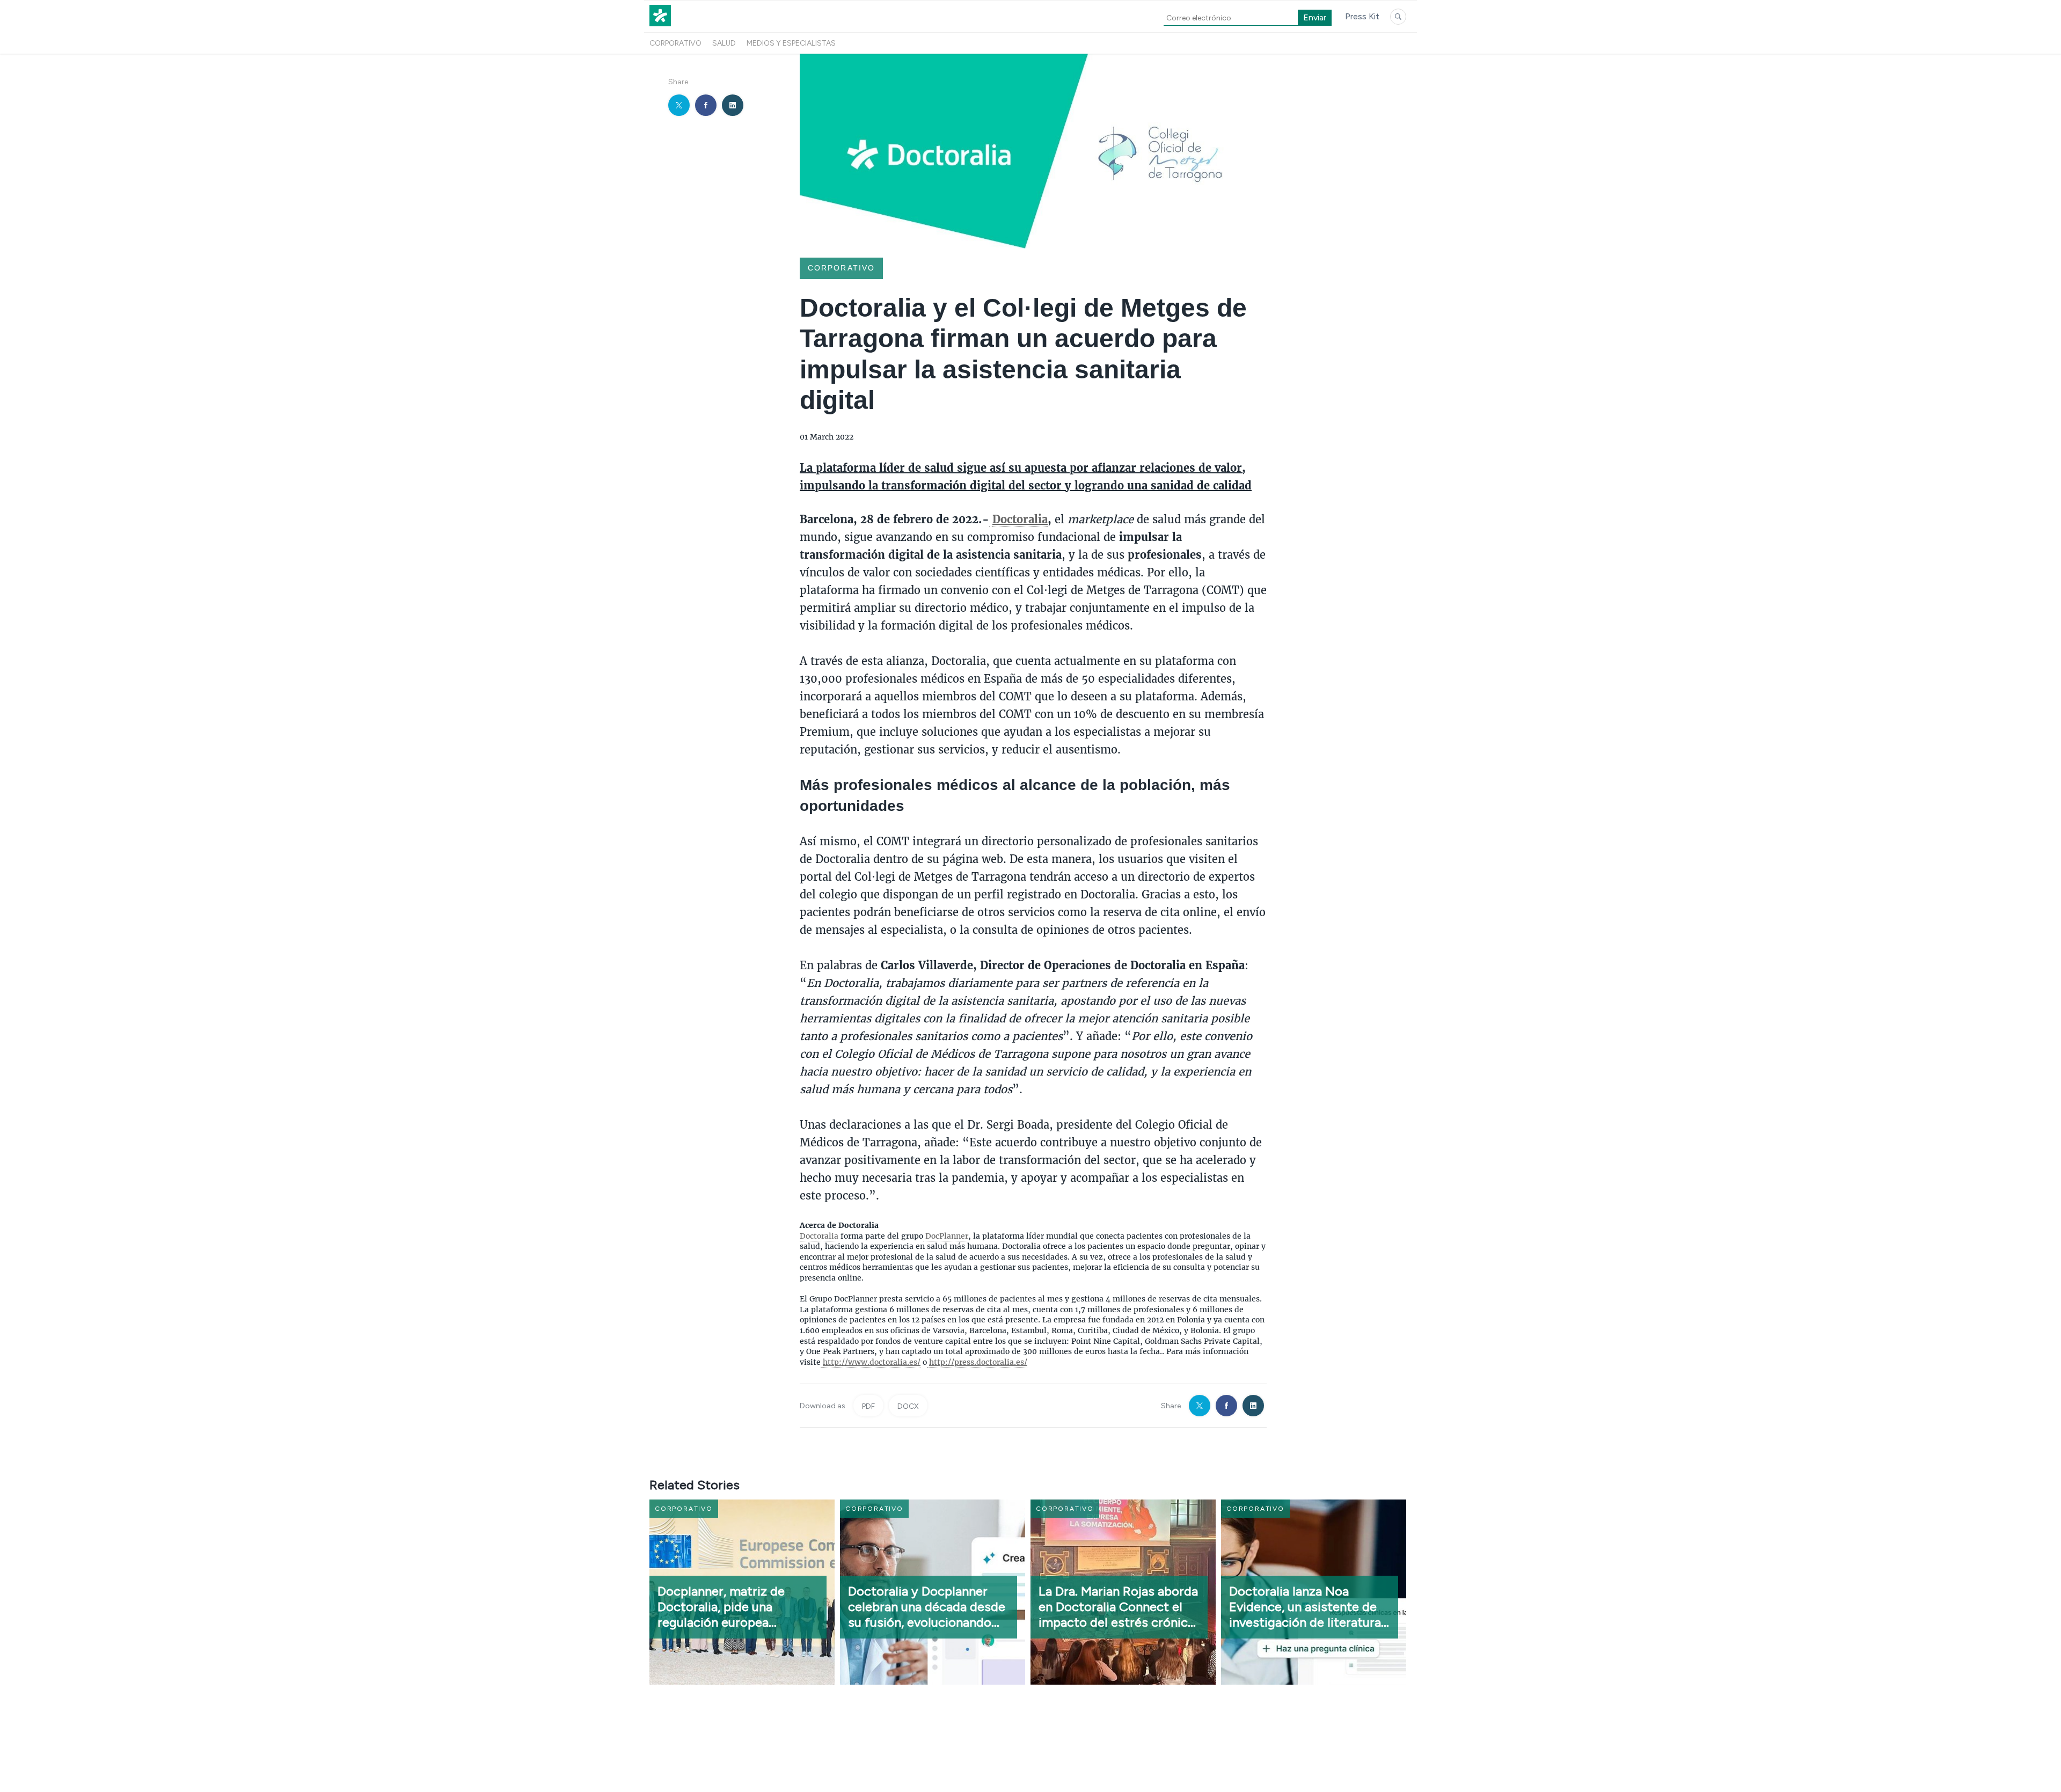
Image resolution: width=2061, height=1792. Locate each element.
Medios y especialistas (791, 43)
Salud (724, 43)
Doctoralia (819, 1236)
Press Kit (1362, 16)
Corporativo (675, 43)
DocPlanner (946, 1236)
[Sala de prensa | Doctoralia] (660, 26)
